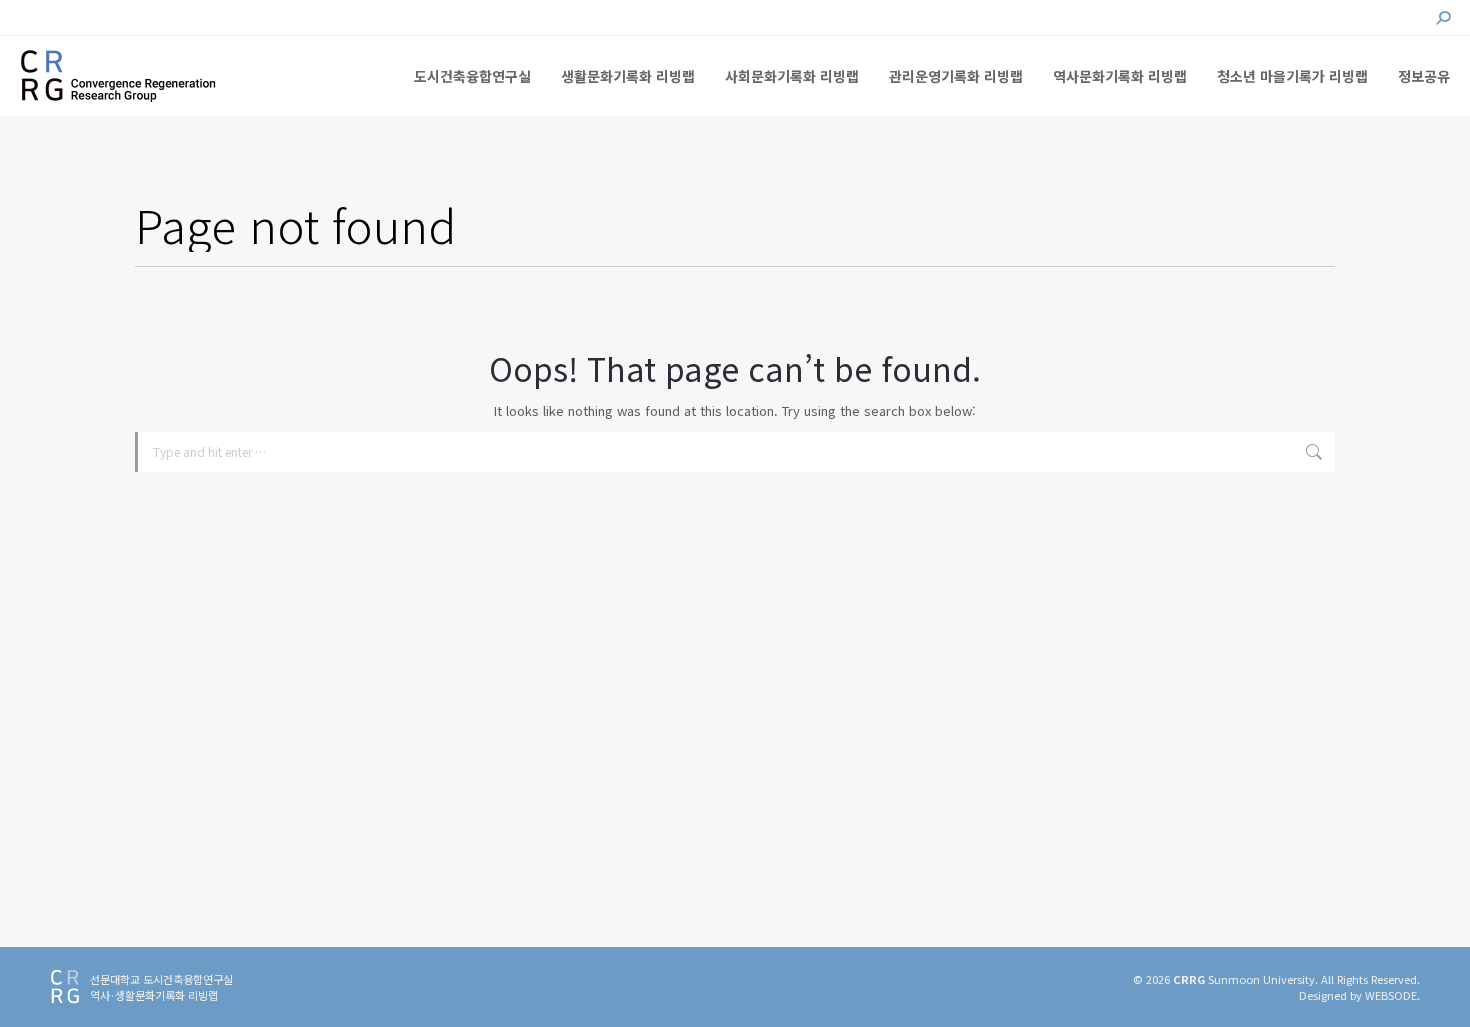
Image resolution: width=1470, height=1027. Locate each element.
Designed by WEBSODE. (1359, 995)
